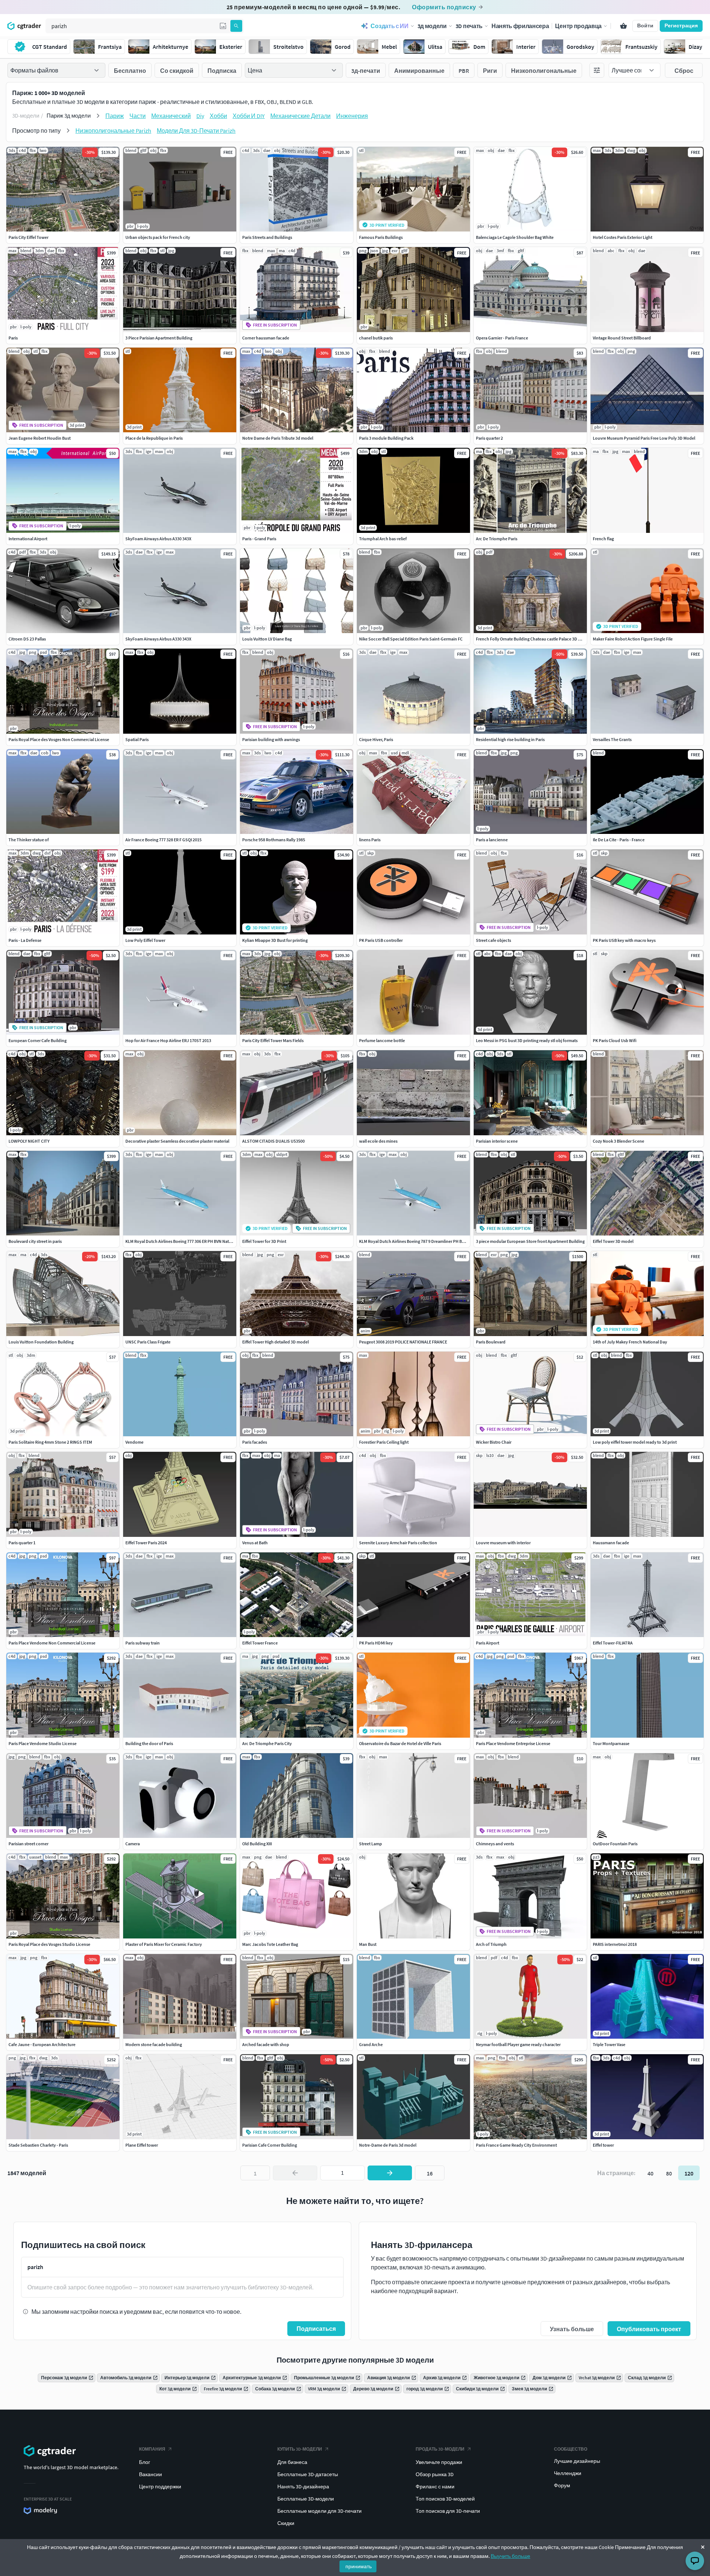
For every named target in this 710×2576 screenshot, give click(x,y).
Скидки (286, 2523)
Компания (152, 2449)
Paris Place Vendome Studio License (43, 1743)
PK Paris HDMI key (376, 1643)
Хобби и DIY (249, 116)
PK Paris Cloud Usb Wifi (615, 1040)
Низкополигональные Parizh (113, 131)
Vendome (134, 1442)
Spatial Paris (137, 739)
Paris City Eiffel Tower (28, 237)
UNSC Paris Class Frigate (148, 1342)
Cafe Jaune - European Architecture (42, 2044)
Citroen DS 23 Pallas (27, 639)
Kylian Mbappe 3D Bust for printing (275, 940)
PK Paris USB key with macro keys (624, 940)
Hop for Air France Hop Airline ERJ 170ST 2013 (168, 1040)
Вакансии (151, 2474)
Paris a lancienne (492, 840)
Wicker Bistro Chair (494, 1442)
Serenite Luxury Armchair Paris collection (398, 1543)
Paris (13, 338)
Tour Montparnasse (611, 1743)
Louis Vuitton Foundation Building (41, 1342)
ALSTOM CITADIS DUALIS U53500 (273, 1141)
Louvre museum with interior (503, 1543)
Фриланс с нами (435, 2487)
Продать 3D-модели (440, 2449)
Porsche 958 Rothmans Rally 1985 (274, 840)
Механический (171, 116)
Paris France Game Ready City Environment (516, 2145)
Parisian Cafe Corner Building (270, 2145)
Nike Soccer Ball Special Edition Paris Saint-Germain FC (411, 639)
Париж (115, 116)
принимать (359, 2566)
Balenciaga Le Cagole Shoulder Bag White (515, 237)
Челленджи (568, 2473)
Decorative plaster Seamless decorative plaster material (177, 1141)
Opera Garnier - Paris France (502, 338)
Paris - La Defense (25, 940)
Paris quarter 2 (489, 438)
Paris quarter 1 (22, 1543)
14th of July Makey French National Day (630, 1342)
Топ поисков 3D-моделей (445, 2499)
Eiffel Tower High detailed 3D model (275, 1342)
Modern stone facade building (154, 2044)
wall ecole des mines (378, 1141)
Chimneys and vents (495, 1844)
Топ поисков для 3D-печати (448, 2511)
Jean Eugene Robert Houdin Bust (40, 438)
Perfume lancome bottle (382, 1040)
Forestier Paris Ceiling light (384, 1442)
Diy (200, 116)
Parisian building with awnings (271, 739)
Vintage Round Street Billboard (622, 338)
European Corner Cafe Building (38, 1040)
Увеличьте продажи (439, 2462)
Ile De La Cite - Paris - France (619, 840)
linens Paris (370, 840)
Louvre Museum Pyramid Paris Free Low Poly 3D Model (644, 438)
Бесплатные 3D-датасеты (308, 2474)
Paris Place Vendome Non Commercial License (52, 1643)
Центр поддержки (160, 2487)
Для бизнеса (292, 2462)
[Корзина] (623, 26)
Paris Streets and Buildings (267, 237)
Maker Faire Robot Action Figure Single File (633, 639)
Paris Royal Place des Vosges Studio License (49, 1944)
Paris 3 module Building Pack (386, 438)
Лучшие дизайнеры (577, 2461)
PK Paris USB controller (381, 940)
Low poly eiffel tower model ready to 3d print (635, 1442)
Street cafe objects (493, 940)
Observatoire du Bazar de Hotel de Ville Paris (400, 1743)
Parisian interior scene (497, 1141)
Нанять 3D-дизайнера (303, 2487)
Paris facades (255, 1442)
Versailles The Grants (612, 739)
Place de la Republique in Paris (154, 438)
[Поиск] (236, 26)
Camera (133, 1844)
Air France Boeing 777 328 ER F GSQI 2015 (163, 840)
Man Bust (368, 1944)
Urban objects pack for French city (158, 237)
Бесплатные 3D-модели (306, 2499)
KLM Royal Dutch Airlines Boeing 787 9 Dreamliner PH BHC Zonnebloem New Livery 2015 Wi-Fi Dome (453, 1241)
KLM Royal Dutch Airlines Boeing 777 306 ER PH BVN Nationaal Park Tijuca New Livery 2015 (209, 1241)
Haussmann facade (611, 1543)
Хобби (218, 116)
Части (138, 116)
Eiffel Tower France (260, 1643)
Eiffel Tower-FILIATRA (613, 1643)
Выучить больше (510, 2556)
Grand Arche (371, 2044)
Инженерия (352, 116)
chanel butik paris (376, 338)
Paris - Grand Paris (259, 539)
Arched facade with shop (266, 2044)
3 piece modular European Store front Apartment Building (530, 1241)
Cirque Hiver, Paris (376, 739)
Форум (562, 2485)
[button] (223, 26)
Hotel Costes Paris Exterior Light (623, 237)
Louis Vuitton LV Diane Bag (267, 639)
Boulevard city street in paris (35, 1241)
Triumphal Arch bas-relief (383, 539)
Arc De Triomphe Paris (497, 539)
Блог (145, 2462)
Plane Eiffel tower (142, 2145)
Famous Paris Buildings (381, 237)
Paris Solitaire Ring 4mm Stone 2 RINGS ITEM (50, 1442)
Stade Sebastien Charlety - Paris (38, 2145)
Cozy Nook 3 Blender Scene (618, 1141)
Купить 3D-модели (300, 2449)
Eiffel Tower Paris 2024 (146, 1543)
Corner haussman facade (266, 338)
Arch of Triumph (491, 1944)
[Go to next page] (390, 2173)
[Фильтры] (597, 70)
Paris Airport (488, 1643)
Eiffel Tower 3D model (613, 1241)
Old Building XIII (257, 1844)
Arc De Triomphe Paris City (267, 1743)
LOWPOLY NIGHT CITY (29, 1141)
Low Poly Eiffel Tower (145, 940)
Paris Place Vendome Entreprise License (513, 1743)
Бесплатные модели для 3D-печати (319, 2511)
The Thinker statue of (29, 840)
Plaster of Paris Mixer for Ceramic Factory (164, 1944)
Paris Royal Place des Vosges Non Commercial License (59, 739)
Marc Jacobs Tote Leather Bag (270, 1944)
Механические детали (300, 116)
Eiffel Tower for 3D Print (264, 1241)
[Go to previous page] (295, 2173)
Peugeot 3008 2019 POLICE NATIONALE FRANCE (403, 1342)
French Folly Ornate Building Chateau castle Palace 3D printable (536, 639)
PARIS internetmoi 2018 (615, 1944)
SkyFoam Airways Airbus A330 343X (158, 539)
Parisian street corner (28, 1844)
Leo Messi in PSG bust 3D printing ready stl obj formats (527, 1040)
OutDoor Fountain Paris (615, 1844)
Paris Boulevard (491, 1342)
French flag (603, 539)
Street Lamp (371, 1844)
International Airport (28, 539)
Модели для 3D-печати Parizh (196, 131)
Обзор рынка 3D (435, 2474)
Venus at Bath (255, 1543)
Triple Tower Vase (609, 2044)
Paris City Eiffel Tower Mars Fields (273, 1040)
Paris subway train (143, 1643)
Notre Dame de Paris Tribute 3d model (278, 438)
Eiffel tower (603, 2145)
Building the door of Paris (149, 1743)
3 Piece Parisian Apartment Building (159, 338)
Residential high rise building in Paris (510, 739)
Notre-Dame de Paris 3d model (388, 2145)
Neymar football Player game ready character (518, 2044)
